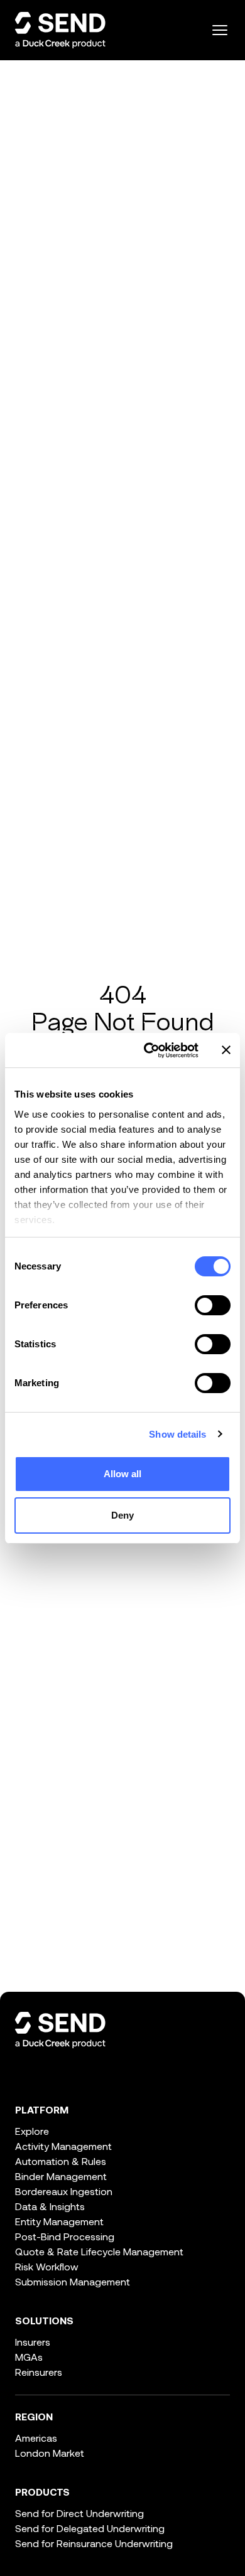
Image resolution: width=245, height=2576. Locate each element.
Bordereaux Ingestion (64, 2191)
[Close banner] (226, 1050)
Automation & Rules (61, 2161)
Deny (122, 1515)
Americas (36, 2438)
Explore (32, 2131)
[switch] (213, 1305)
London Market (50, 2453)
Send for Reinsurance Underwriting (94, 2543)
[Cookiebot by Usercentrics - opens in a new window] (149, 1050)
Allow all (123, 1474)
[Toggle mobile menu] (220, 30)
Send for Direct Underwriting (79, 2513)
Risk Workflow (47, 2266)
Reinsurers (39, 2372)
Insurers (33, 2342)
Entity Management (59, 2221)
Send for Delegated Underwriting (90, 2528)
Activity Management (63, 2146)
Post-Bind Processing (65, 2236)
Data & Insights (50, 2206)
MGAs (29, 2357)
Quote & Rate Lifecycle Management (99, 2251)
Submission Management (73, 2281)
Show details (177, 1434)
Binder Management (61, 2176)
